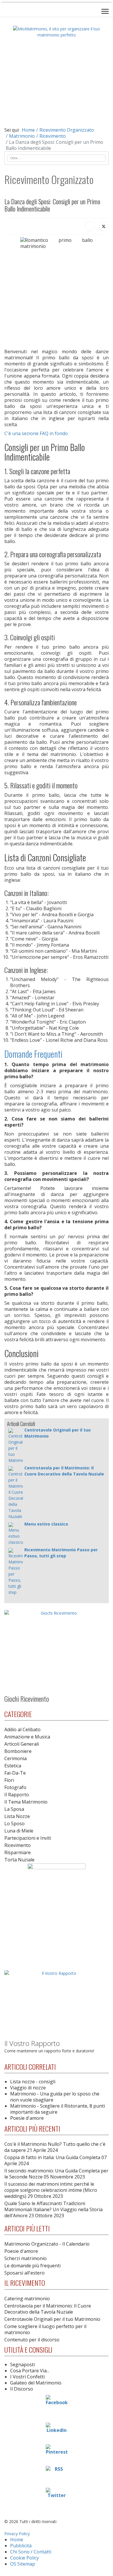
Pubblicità (21, 2546)
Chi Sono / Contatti (31, 2552)
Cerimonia (16, 1758)
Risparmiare (18, 1852)
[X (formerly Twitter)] (104, 226)
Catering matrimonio (27, 2299)
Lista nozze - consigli (33, 2082)
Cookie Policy (24, 2558)
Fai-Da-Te (15, 1773)
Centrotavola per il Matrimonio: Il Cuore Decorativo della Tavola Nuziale (48, 2309)
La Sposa (14, 1809)
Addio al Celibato (22, 1729)
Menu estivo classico (46, 1524)
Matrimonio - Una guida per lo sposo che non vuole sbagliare (55, 2097)
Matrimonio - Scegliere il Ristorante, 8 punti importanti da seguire (58, 2109)
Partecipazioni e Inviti (28, 1838)
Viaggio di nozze (28, 2088)
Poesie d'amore (27, 2118)
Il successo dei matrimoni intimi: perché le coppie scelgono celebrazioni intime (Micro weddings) (51, 2190)
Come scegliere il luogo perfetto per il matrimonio (45, 2329)
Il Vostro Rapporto (32, 2043)
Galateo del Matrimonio (36, 2383)
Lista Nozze (17, 1816)
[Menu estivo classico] (16, 1534)
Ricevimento (18, 1845)
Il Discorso (22, 2389)
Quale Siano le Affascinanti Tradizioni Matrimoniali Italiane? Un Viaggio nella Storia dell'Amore (53, 2209)
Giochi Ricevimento (27, 1699)
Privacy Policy (17, 2534)
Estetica (13, 1766)
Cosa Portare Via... (30, 2371)
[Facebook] (90, 226)
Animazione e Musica (27, 1737)
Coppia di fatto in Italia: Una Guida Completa (55, 2160)
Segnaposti (22, 2365)
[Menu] (105, 11)
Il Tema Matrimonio (26, 1802)
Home (17, 2540)
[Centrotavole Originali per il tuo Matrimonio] (16, 1446)
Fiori (9, 1780)
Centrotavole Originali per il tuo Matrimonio (52, 2319)
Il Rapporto (17, 1795)
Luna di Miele (19, 1831)
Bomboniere (18, 1751)
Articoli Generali (22, 1744)
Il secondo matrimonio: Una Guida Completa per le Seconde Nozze (56, 2174)
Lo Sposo (14, 1824)
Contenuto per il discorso (32, 2340)
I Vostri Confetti (27, 2377)
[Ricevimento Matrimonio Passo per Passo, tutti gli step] (16, 1572)
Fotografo (15, 1787)
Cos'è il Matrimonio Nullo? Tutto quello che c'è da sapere (55, 2147)
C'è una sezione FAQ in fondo (36, 433)
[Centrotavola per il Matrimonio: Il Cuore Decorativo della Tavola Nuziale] (16, 1493)
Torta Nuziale (19, 1860)
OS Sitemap (23, 2564)
